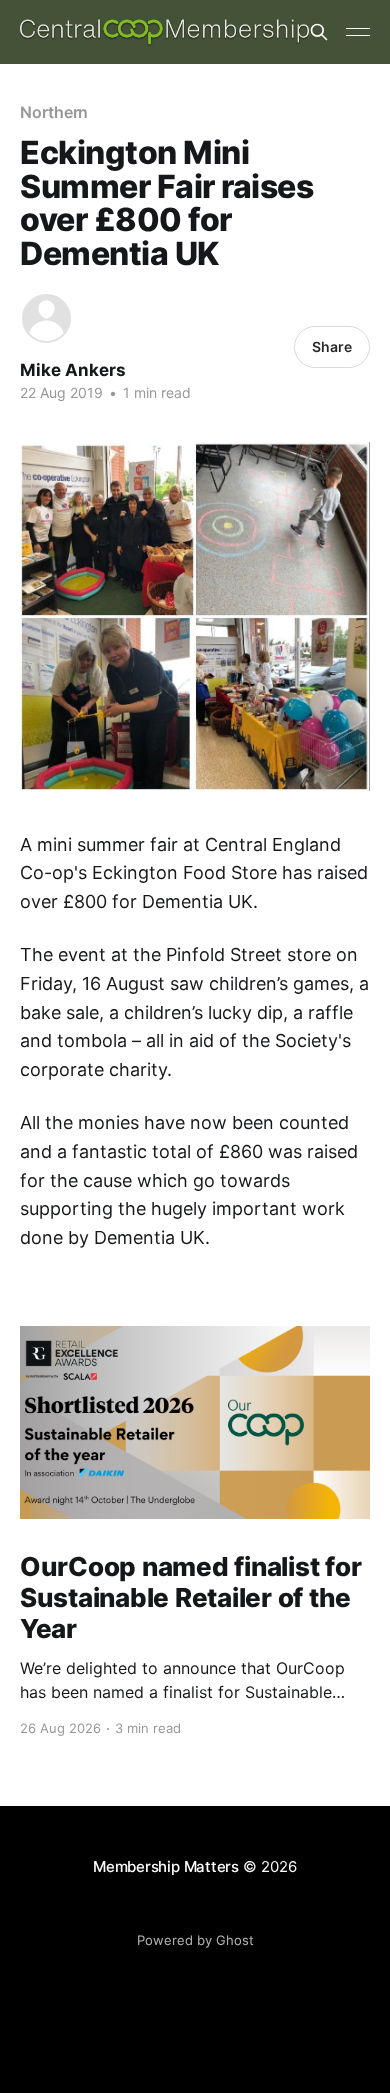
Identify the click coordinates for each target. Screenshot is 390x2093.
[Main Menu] (358, 32)
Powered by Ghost (195, 1940)
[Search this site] (319, 32)
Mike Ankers (73, 370)
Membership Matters (166, 1866)
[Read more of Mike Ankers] (46, 318)
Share (332, 346)
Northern (54, 112)
